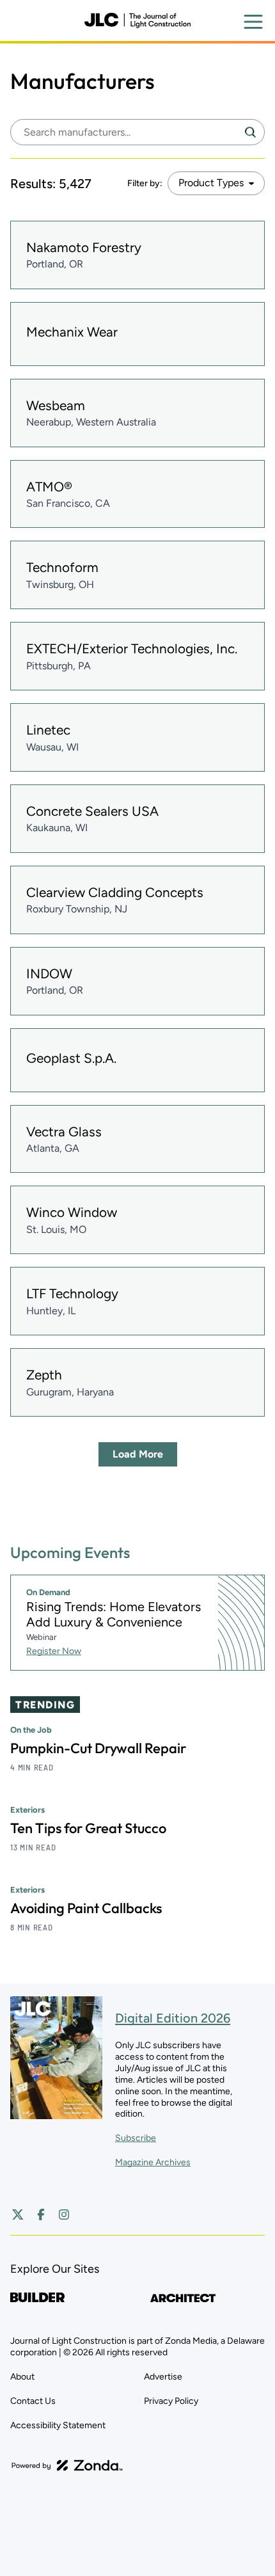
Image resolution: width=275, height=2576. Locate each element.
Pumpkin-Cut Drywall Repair (98, 1748)
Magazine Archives (153, 2162)
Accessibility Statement (58, 2425)
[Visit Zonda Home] (67, 2465)
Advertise (163, 2377)
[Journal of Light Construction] (137, 20)
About (22, 2377)
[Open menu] (253, 22)
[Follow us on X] (18, 2214)
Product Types (211, 183)
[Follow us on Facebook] (41, 2214)
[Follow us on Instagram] (64, 2214)
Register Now (54, 1651)
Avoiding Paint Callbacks (86, 1908)
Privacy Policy (171, 2401)
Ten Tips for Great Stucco (88, 1828)
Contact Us (33, 2401)
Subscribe (136, 2138)
